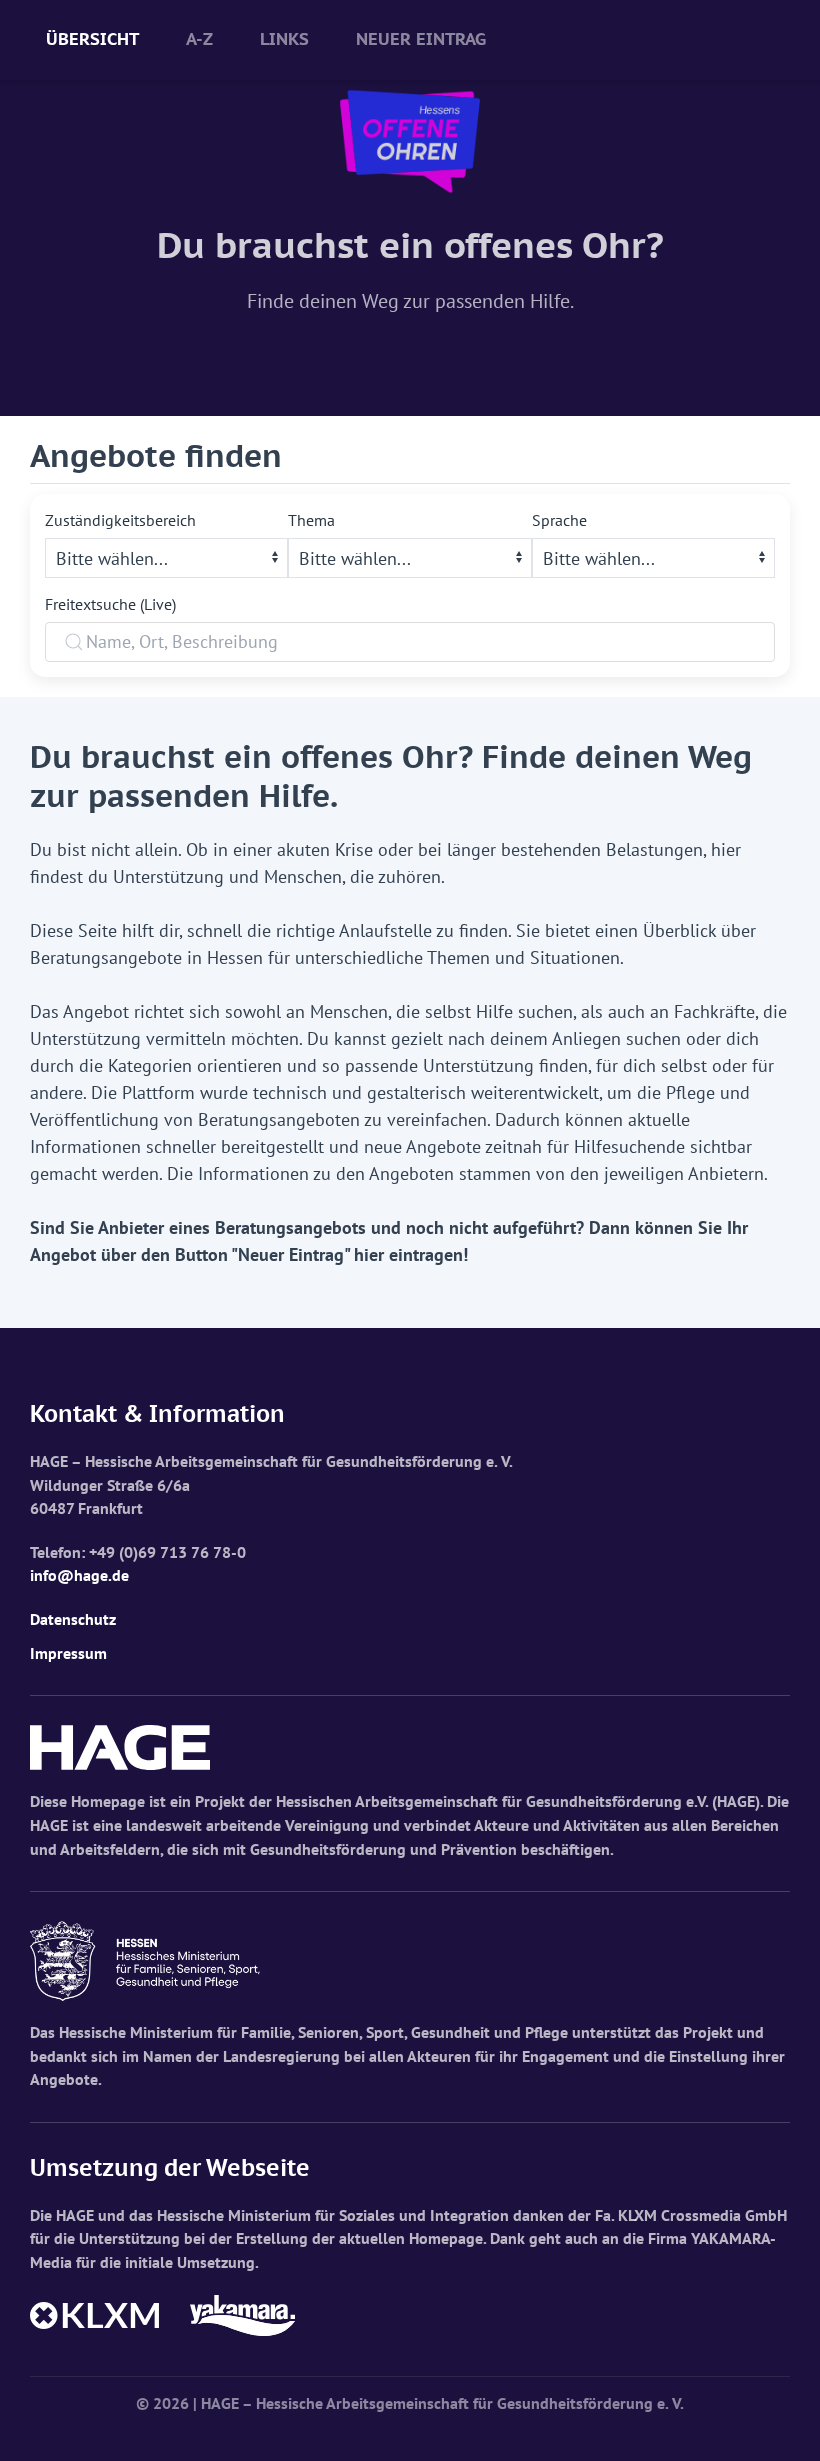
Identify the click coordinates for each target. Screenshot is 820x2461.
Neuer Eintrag (421, 39)
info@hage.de (79, 1575)
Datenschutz (73, 1619)
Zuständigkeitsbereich (120, 520)
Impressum (68, 1653)
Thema (311, 520)
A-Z (199, 39)
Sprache (559, 520)
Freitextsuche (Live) (110, 604)
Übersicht (92, 39)
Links (284, 39)
